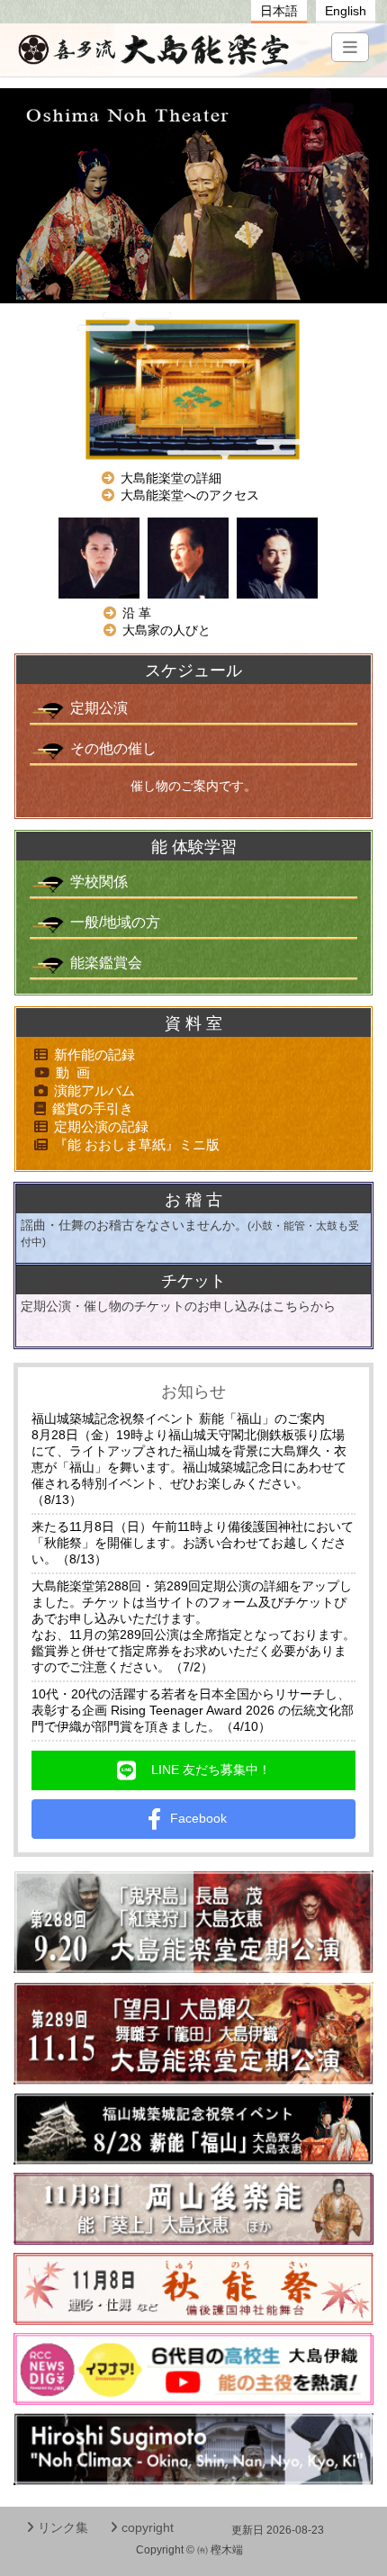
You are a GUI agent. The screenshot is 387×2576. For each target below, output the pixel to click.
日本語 (279, 11)
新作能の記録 (94, 1054)
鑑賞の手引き (93, 1108)
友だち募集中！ (211, 1770)
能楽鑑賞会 (106, 963)
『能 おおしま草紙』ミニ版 (137, 1144)
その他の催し (113, 748)
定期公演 (99, 708)
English (346, 11)
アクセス (190, 495)
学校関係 (99, 882)
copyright (148, 2527)
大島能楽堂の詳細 (171, 478)
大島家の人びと (166, 630)
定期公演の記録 (101, 1126)
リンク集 (63, 2527)
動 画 (73, 1072)
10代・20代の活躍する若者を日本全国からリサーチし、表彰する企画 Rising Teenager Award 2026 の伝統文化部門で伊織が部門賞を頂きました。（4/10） (193, 1710)
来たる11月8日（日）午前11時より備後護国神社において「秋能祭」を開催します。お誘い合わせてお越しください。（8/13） (193, 1543)
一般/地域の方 (115, 922)
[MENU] (350, 47)
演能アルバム (94, 1090)
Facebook (205, 1818)
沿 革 (137, 613)
